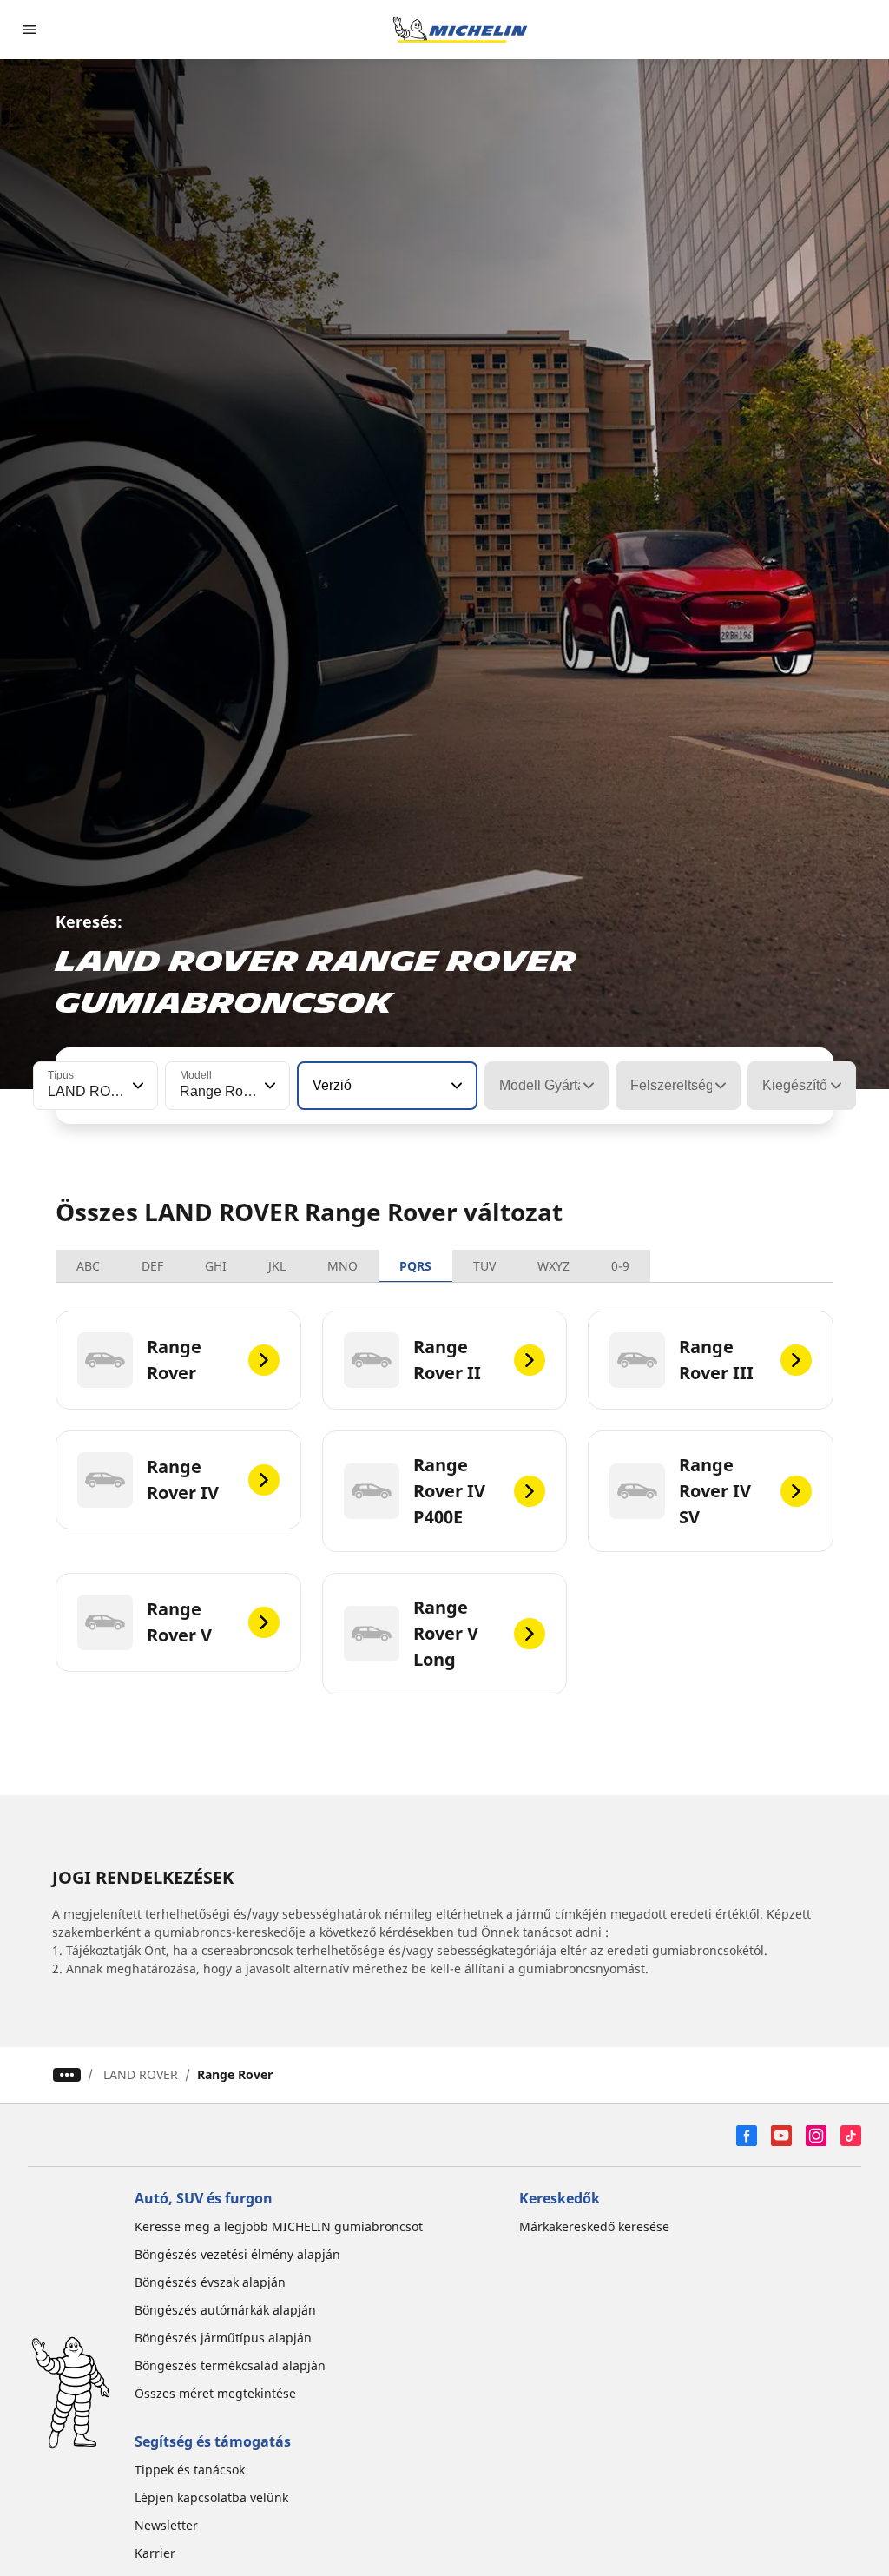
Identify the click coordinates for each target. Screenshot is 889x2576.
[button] (136, 1086)
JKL (277, 1266)
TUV (484, 1266)
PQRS (415, 1266)
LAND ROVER (141, 2074)
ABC (88, 1266)
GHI (216, 1266)
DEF (152, 1266)
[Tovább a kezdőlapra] (460, 30)
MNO (342, 1266)
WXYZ (553, 1266)
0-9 (620, 1266)
